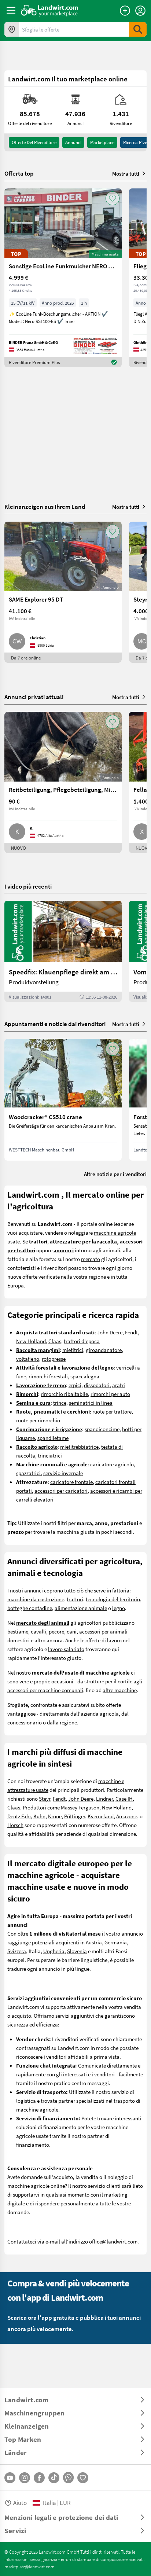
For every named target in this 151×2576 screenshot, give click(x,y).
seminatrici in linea (91, 1403)
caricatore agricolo (112, 1464)
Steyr (45, 1798)
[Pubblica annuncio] (125, 11)
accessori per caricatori (61, 1491)
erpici (75, 1385)
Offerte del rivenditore (34, 142)
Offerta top (19, 173)
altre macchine (120, 1690)
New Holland (31, 1341)
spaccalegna (85, 1376)
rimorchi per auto (110, 1394)
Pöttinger (75, 1816)
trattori (75, 1599)
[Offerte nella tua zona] (12, 29)
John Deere (110, 1332)
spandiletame (53, 1438)
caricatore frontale (71, 1482)
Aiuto (20, 2502)
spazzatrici (28, 1473)
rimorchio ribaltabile (64, 1394)
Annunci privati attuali (34, 697)
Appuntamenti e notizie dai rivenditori (55, 1024)
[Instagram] (25, 2478)
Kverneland (101, 1816)
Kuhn (39, 1816)
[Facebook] (39, 2478)
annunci (73, 142)
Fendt (131, 1332)
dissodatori (97, 1385)
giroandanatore (104, 1350)
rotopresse (54, 1359)
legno (119, 1608)
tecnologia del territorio (113, 1599)
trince (60, 1403)
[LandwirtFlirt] (83, 2478)
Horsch (15, 1825)
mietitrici (73, 1350)
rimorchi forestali (48, 1376)
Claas (55, 1341)
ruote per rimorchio (38, 1420)
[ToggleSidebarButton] (11, 10)
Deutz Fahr (19, 1816)
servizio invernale (63, 1473)
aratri (119, 1385)
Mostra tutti (126, 173)
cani (72, 1631)
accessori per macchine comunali (45, 1690)
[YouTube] (10, 2478)
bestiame (18, 1631)
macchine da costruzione (36, 1599)
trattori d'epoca (82, 1341)
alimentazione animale (81, 1608)
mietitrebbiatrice (79, 1447)
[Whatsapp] (68, 2478)
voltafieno (28, 1359)
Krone (55, 1816)
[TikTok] (54, 2478)
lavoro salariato (66, 1649)
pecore (56, 1631)
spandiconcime (102, 1429)
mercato (91, 1259)
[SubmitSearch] (138, 29)
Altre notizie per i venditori (115, 1174)
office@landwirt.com (113, 2241)
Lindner (104, 1798)
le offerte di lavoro (101, 1640)
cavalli (38, 1631)
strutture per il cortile (108, 1681)
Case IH (124, 1798)
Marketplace (102, 142)
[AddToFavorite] (113, 198)
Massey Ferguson (80, 1807)
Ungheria (54, 1951)
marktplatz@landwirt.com (30, 2566)
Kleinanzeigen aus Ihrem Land (45, 506)
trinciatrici (50, 1455)
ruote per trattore (112, 1411)
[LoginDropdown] (140, 11)
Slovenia (77, 1951)
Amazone (127, 1816)
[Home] (50, 10)
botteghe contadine (30, 1608)
